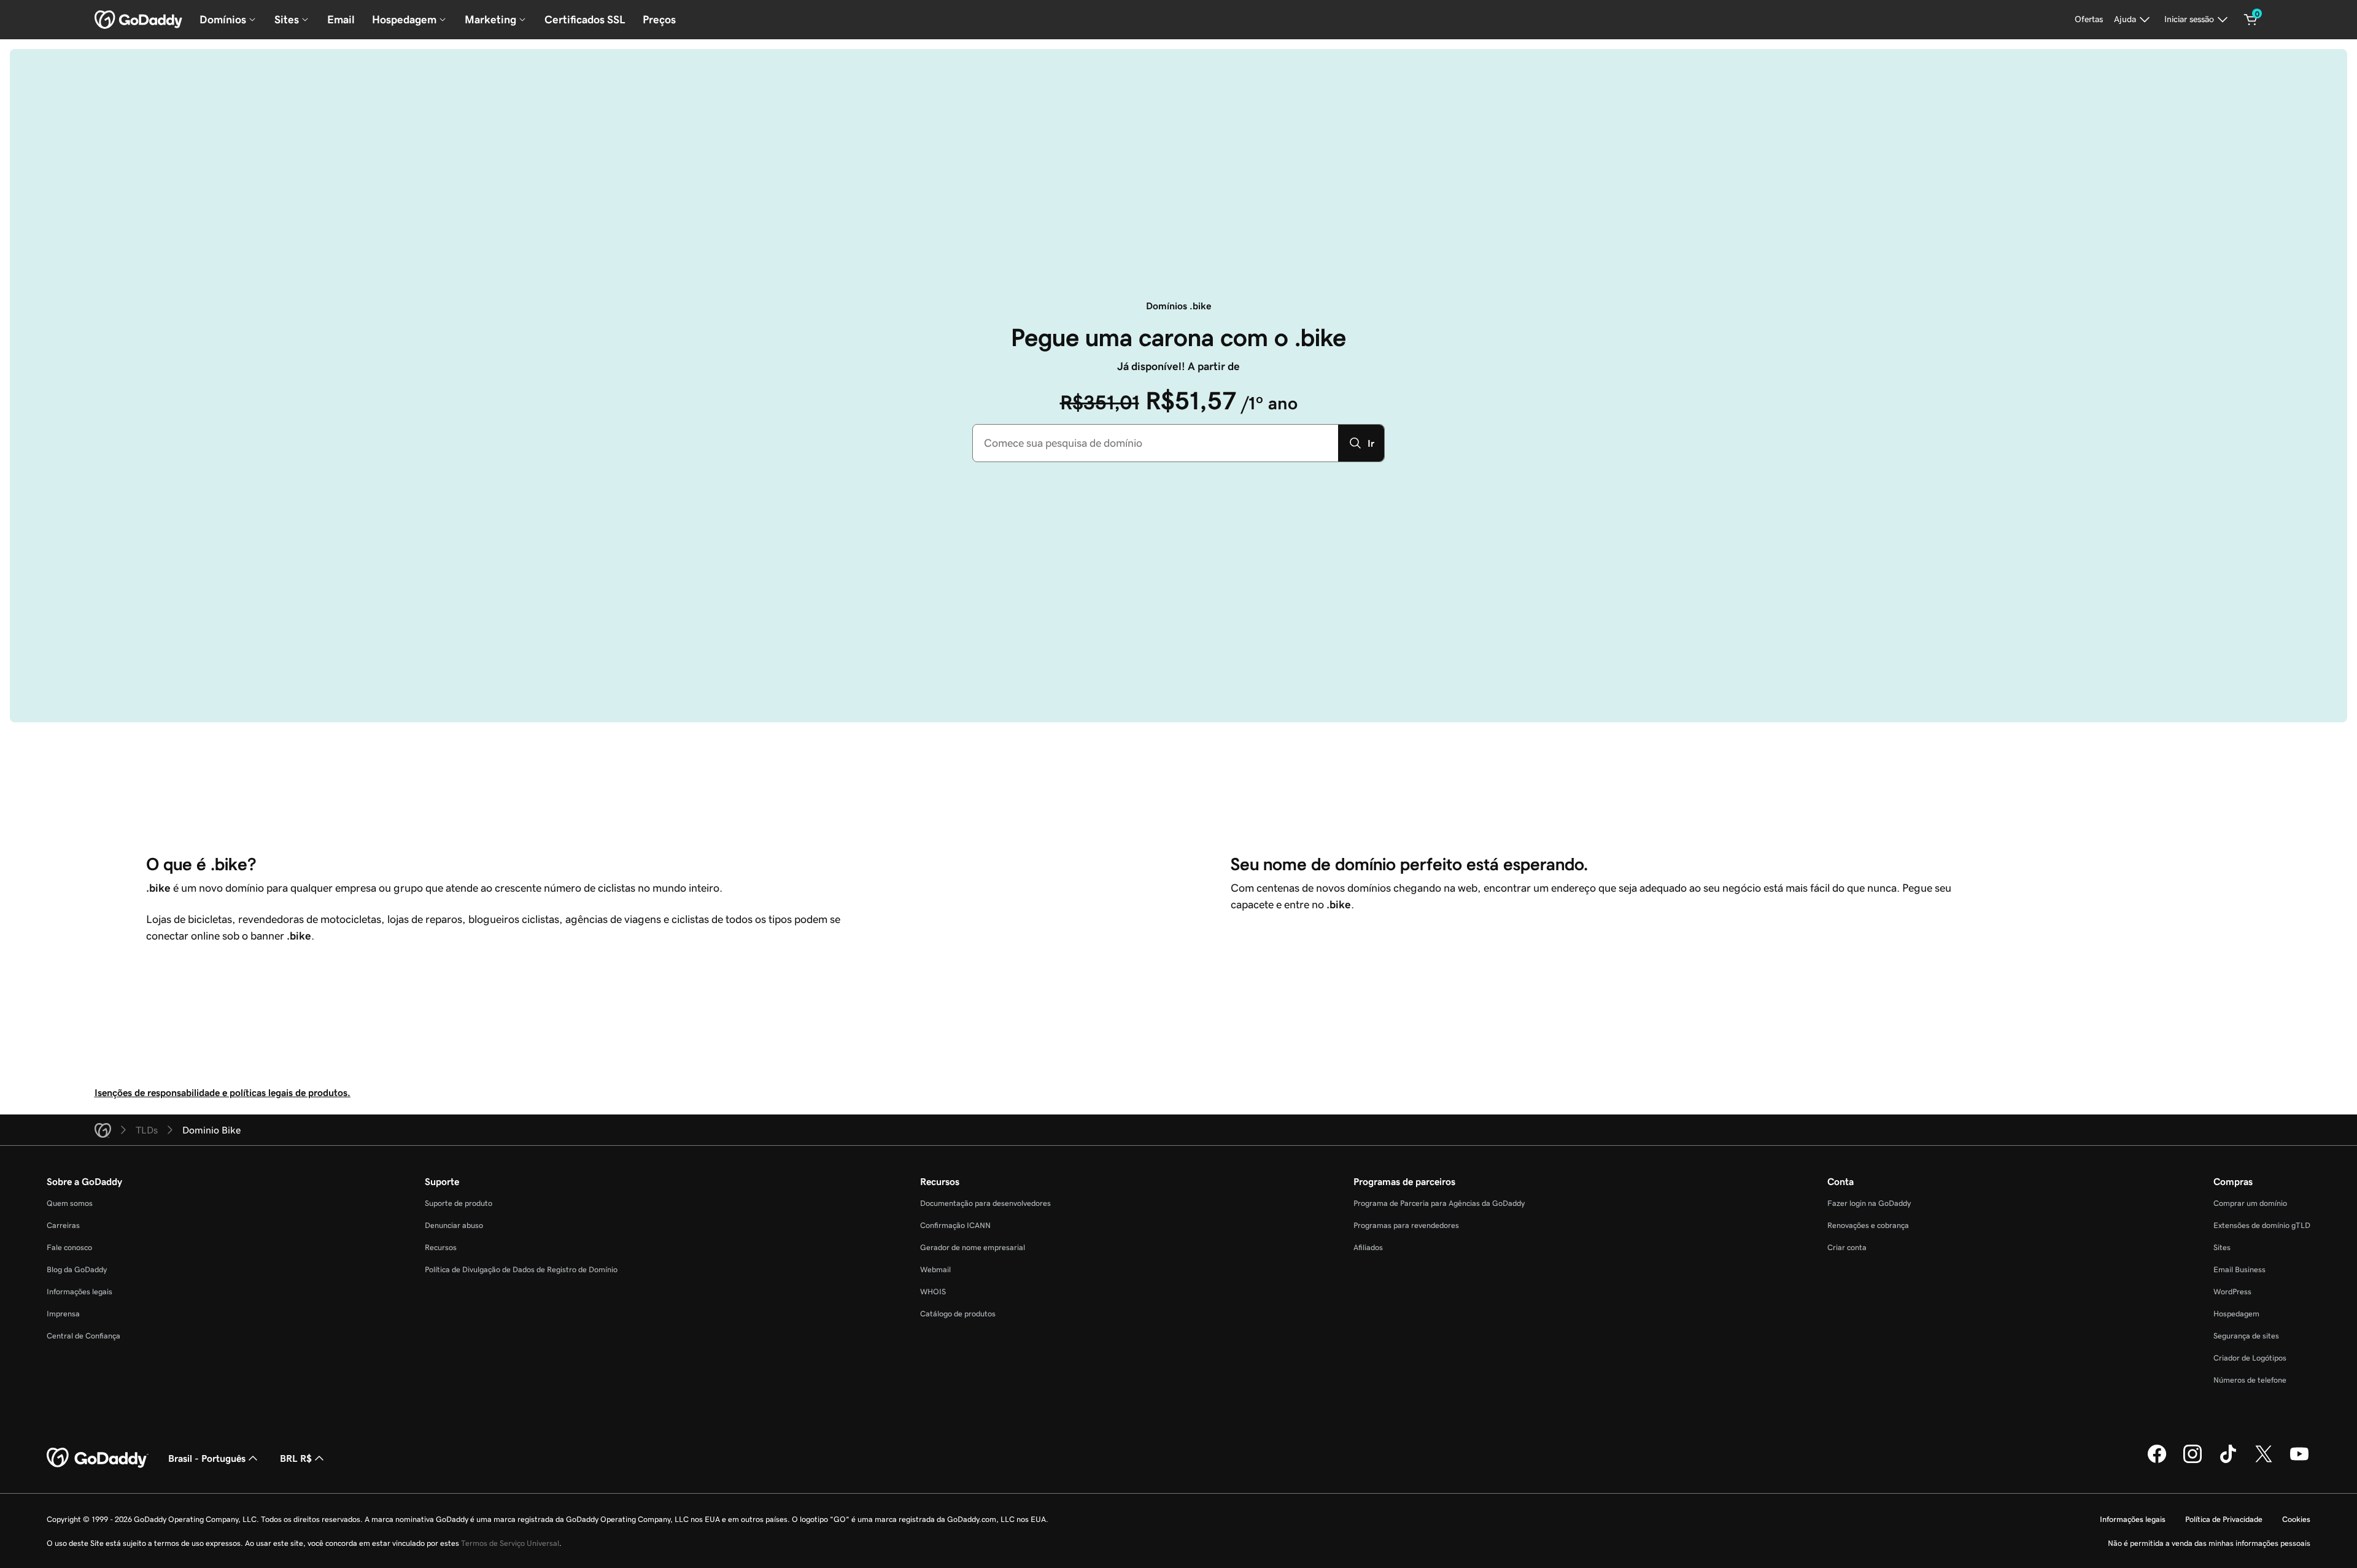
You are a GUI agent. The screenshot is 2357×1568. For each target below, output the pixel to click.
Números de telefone (2250, 1380)
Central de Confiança (83, 1336)
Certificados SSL (585, 20)
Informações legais (79, 1292)
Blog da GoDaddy (77, 1269)
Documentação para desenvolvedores (985, 1203)
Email (341, 20)
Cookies (2296, 1519)
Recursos (441, 1247)
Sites (2222, 1247)
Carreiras (63, 1225)
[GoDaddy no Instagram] (2193, 1461)
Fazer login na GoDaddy (1869, 1203)
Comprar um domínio (2250, 1203)
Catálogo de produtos (958, 1314)
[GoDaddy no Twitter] (2264, 1461)
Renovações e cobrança (1868, 1225)
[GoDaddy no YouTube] (2299, 1461)
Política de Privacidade (2224, 1519)
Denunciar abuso (454, 1225)
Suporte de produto (459, 1203)
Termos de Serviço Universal (510, 1543)
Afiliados (1368, 1247)
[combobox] (1155, 443)
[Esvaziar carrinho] (2251, 20)
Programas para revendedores (1406, 1225)
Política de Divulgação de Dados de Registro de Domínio (521, 1269)
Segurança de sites (2246, 1336)
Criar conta (1847, 1247)
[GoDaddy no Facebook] (2157, 1461)
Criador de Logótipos (2250, 1358)
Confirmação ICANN (955, 1225)
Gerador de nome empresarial (973, 1247)
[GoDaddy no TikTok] (2228, 1461)
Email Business (2239, 1269)
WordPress (2232, 1292)
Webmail (935, 1269)
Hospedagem (2236, 1314)
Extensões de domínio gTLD (2262, 1225)
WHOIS (933, 1292)
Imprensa (63, 1314)
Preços (659, 20)
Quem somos (70, 1203)
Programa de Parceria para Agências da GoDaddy (1439, 1203)
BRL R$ (296, 1458)
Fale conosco (69, 1247)
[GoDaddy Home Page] (98, 1458)
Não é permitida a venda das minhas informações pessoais (2209, 1543)
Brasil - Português (207, 1458)
